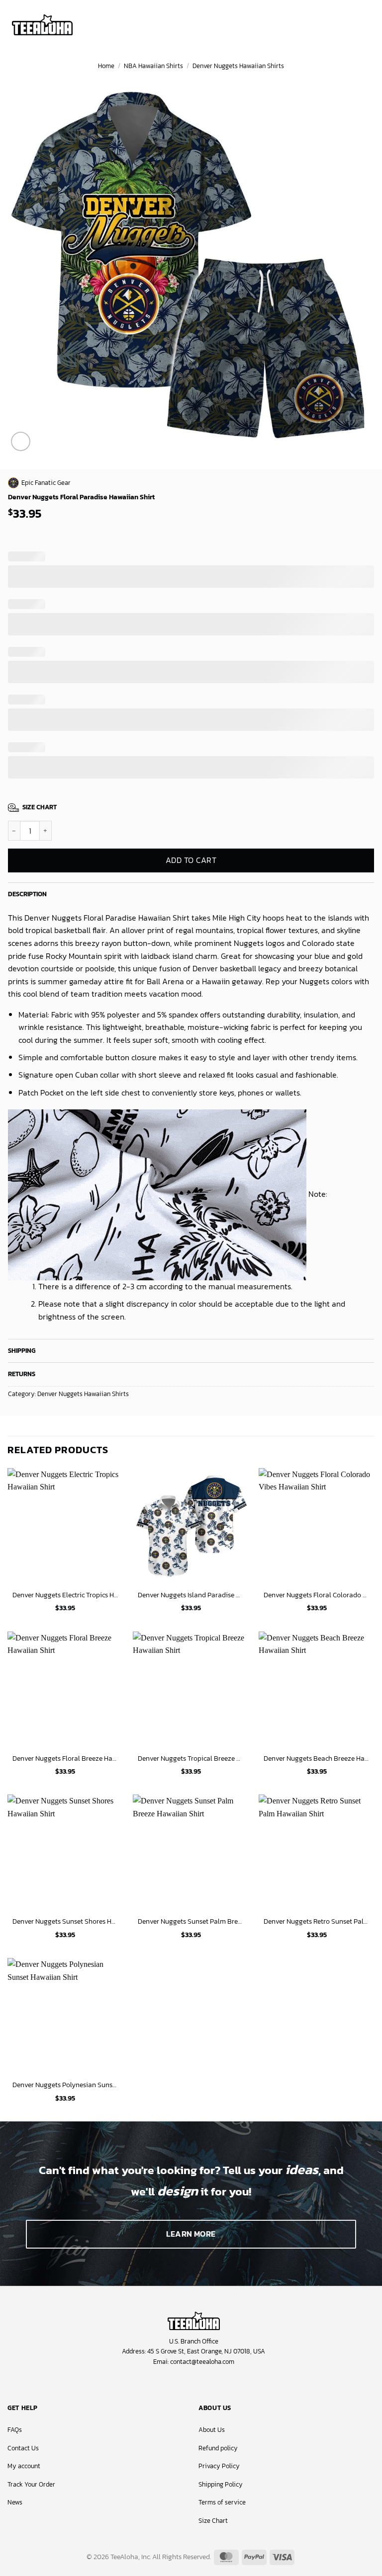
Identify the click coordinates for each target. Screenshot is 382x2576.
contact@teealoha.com (202, 2362)
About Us (212, 2430)
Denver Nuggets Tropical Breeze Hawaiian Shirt (191, 1758)
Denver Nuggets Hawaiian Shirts (238, 66)
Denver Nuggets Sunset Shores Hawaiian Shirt (65, 1921)
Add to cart (191, 860)
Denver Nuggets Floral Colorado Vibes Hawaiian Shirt (317, 1595)
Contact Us (23, 2448)
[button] (338, 24)
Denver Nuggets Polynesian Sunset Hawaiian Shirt (65, 2085)
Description (27, 894)
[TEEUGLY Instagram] (183, 2384)
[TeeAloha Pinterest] (199, 2384)
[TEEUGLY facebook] (166, 2384)
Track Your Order (31, 2484)
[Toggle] (366, 892)
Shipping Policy (221, 2484)
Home (106, 66)
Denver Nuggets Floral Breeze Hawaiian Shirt (65, 1758)
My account (24, 2466)
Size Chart (213, 2521)
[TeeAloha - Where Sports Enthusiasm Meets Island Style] (42, 25)
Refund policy (218, 2448)
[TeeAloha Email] (216, 2384)
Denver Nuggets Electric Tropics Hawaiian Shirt (65, 1595)
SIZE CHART (40, 807)
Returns (22, 1374)
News (15, 2502)
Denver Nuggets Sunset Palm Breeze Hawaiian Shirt (191, 1921)
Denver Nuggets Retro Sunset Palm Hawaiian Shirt (317, 1921)
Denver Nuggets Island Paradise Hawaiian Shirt (191, 1595)
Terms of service (222, 2502)
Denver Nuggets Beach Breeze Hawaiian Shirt (317, 1758)
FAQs (15, 2430)
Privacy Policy (219, 2466)
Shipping (22, 1351)
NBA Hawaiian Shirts (153, 66)
